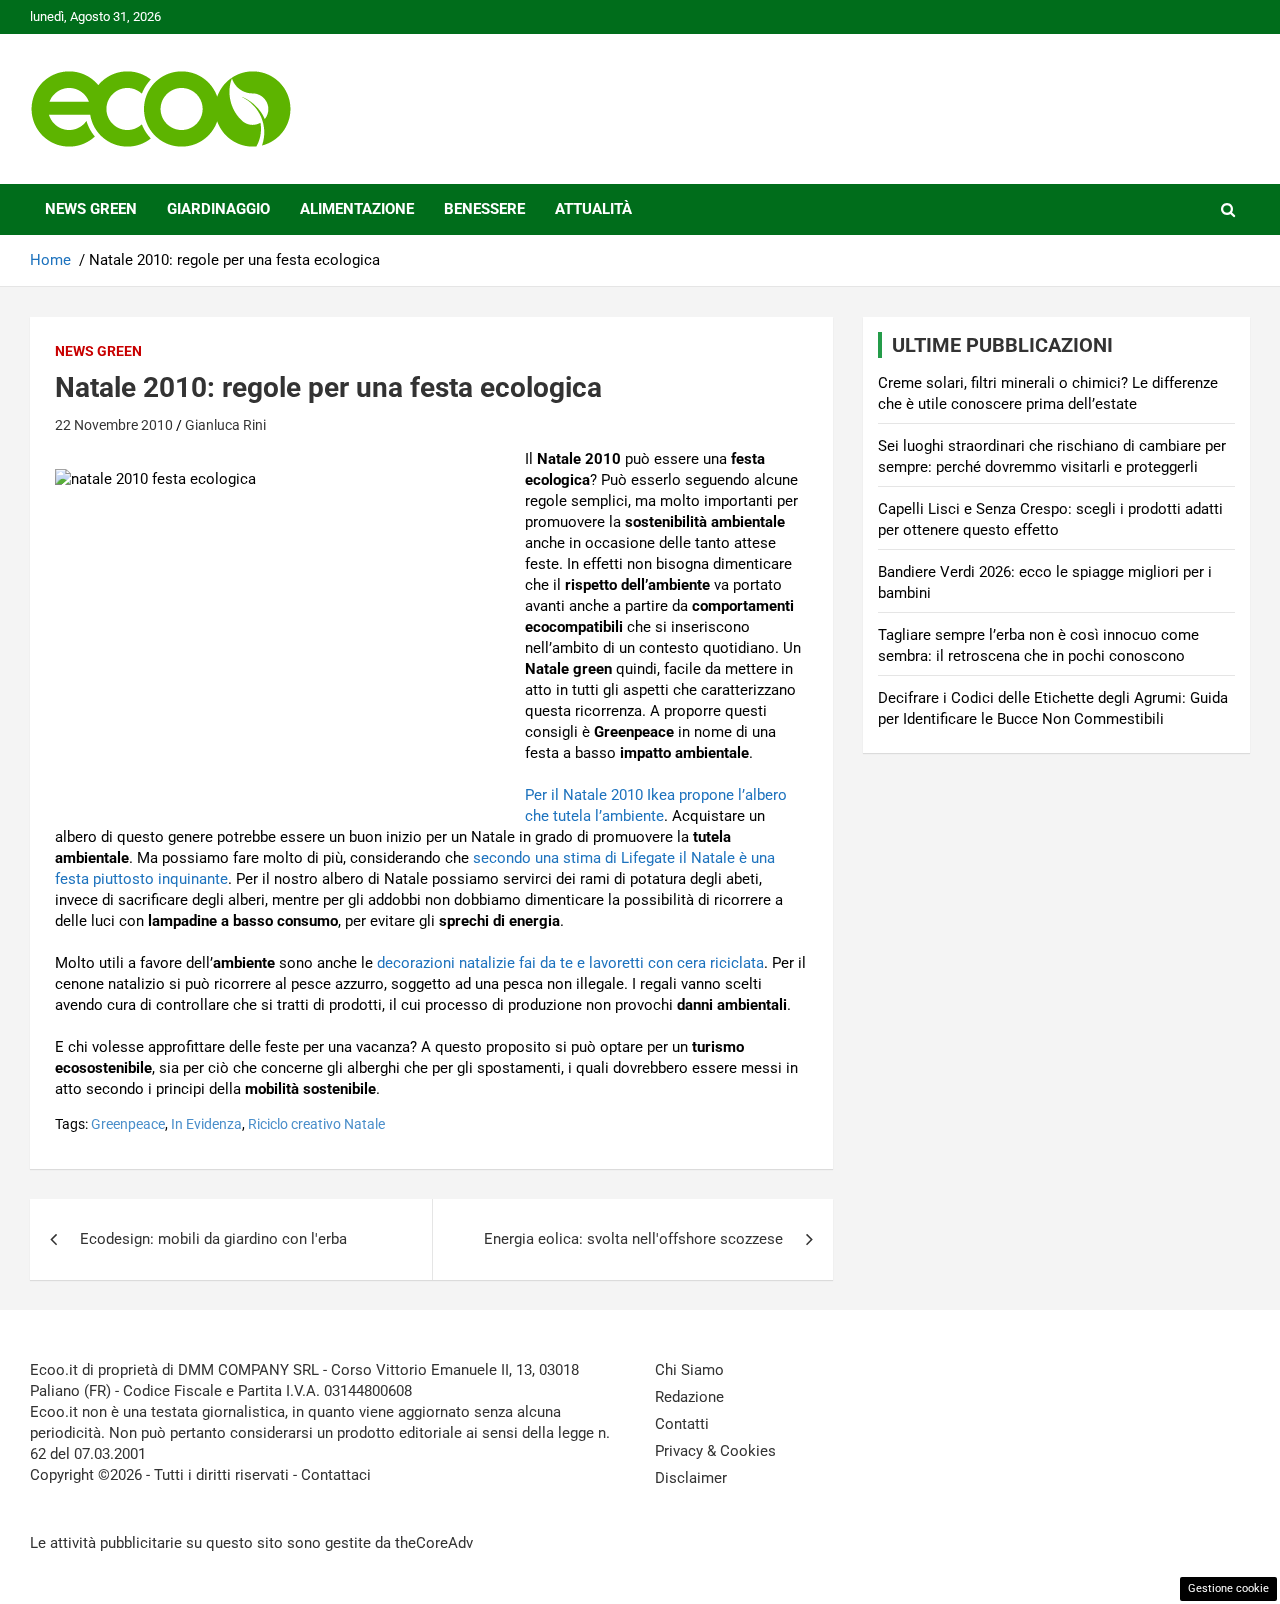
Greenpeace (128, 1124)
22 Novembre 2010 (114, 425)
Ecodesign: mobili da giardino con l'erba (213, 1239)
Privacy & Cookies (715, 1451)
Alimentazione (357, 209)
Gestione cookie (1228, 1588)
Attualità (593, 209)
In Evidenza (206, 1124)
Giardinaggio (218, 209)
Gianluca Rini (225, 425)
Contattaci (336, 1475)
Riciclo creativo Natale (316, 1124)
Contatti (682, 1424)
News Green (91, 209)
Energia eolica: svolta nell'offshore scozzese (633, 1239)
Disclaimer (691, 1478)
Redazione (689, 1397)
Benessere (484, 209)
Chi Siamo (689, 1370)
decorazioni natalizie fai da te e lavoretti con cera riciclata (570, 963)
